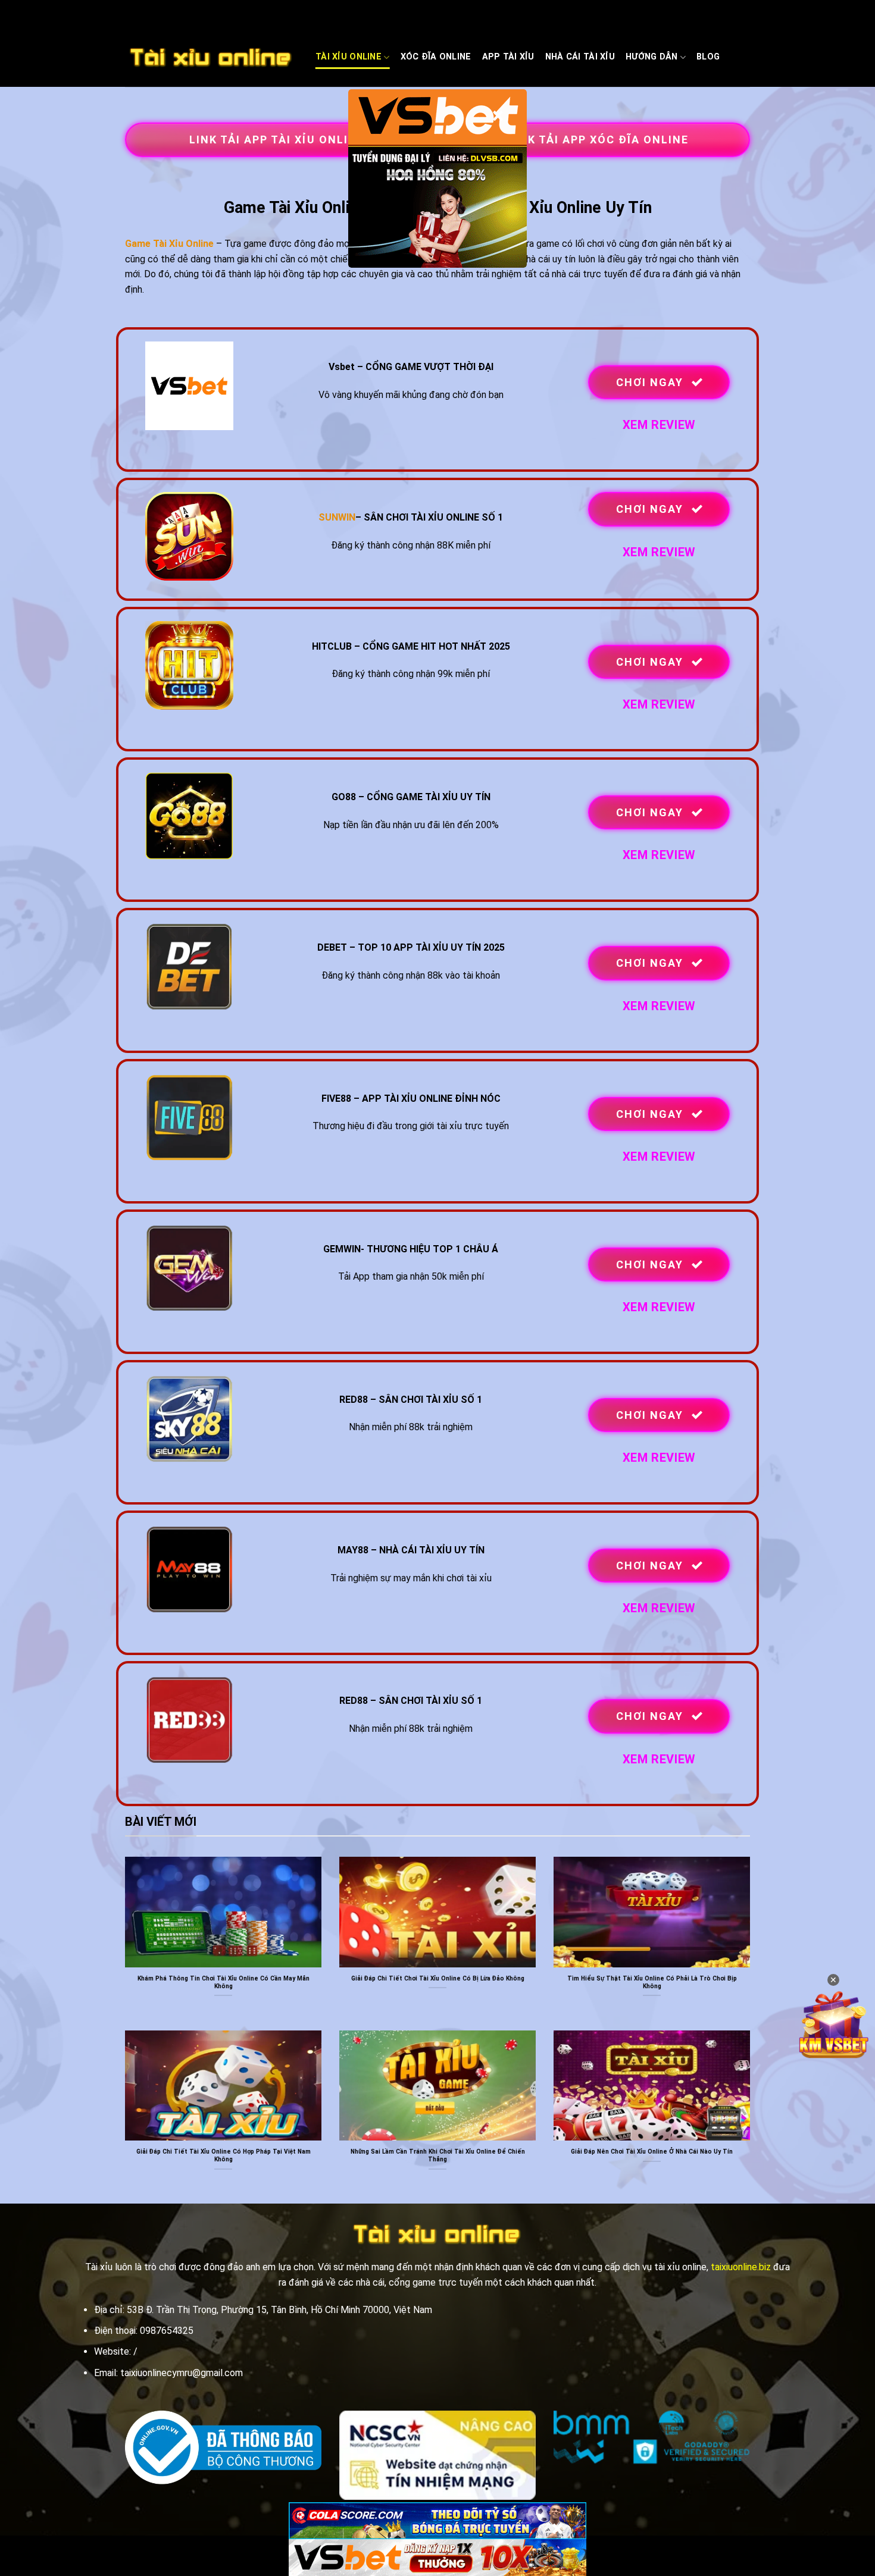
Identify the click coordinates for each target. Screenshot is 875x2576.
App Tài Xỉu (508, 57)
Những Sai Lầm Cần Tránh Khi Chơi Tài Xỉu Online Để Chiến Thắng (438, 2155)
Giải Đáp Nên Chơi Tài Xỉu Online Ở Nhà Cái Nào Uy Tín (652, 2152)
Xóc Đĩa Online (436, 57)
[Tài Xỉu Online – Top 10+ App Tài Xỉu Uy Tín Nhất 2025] (211, 58)
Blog (708, 57)
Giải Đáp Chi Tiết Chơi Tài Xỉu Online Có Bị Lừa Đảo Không (438, 1978)
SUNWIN (337, 517)
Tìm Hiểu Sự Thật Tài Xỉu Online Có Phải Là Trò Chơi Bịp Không (652, 1982)
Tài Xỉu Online (349, 57)
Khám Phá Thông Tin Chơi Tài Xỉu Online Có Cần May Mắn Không (224, 1982)
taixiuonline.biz (741, 2267)
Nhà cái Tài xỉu (580, 57)
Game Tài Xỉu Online (169, 244)
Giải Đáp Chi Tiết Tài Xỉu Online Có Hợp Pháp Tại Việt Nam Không (224, 2155)
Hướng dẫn (652, 57)
